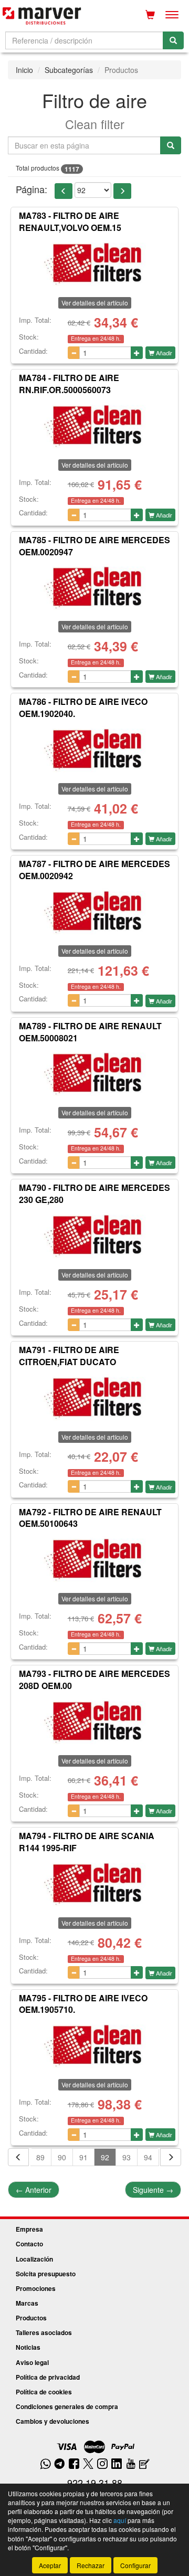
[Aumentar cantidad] (137, 353)
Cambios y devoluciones (52, 2421)
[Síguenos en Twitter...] (88, 2464)
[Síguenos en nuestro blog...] (144, 2464)
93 (127, 2157)
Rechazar (91, 2565)
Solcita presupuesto (46, 2274)
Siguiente (153, 2190)
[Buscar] (173, 40)
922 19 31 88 (95, 2483)
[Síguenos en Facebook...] (74, 2464)
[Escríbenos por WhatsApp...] (45, 2464)
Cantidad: (33, 351)
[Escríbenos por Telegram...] (60, 2464)
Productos (31, 2318)
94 (148, 2157)
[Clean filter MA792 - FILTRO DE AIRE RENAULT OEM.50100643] (94, 1559)
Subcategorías (69, 70)
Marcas (27, 2303)
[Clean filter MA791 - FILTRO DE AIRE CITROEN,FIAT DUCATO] (94, 1397)
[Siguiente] (171, 2157)
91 (83, 2157)
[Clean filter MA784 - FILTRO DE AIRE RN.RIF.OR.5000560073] (94, 425)
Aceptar (50, 2565)
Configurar (135, 2565)
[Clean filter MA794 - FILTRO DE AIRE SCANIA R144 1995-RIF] (94, 1883)
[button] (64, 191)
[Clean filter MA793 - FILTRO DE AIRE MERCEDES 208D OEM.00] (94, 1721)
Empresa (29, 2229)
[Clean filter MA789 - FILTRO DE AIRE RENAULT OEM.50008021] (94, 1073)
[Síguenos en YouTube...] (131, 2464)
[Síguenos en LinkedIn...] (117, 2464)
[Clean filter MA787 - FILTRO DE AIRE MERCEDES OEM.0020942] (94, 911)
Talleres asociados (44, 2332)
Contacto (29, 2244)
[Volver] (18, 2157)
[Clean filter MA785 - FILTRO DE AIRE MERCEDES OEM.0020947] (94, 587)
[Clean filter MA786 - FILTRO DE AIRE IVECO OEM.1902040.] (94, 749)
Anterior (34, 2190)
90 (62, 2157)
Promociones (36, 2288)
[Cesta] (150, 15)
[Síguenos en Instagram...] (102, 2464)
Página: (31, 189)
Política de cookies (44, 2392)
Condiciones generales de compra (67, 2406)
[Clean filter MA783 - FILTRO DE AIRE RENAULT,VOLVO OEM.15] (94, 263)
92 (105, 2157)
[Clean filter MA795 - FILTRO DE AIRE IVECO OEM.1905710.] (94, 2045)
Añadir (163, 353)
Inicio (24, 70)
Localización (34, 2259)
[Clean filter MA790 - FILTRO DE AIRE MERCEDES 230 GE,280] (94, 1235)
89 (40, 2157)
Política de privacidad (48, 2377)
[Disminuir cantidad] (74, 353)
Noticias (28, 2347)
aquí (120, 2520)
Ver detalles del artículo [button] (95, 303)
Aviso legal (32, 2362)
